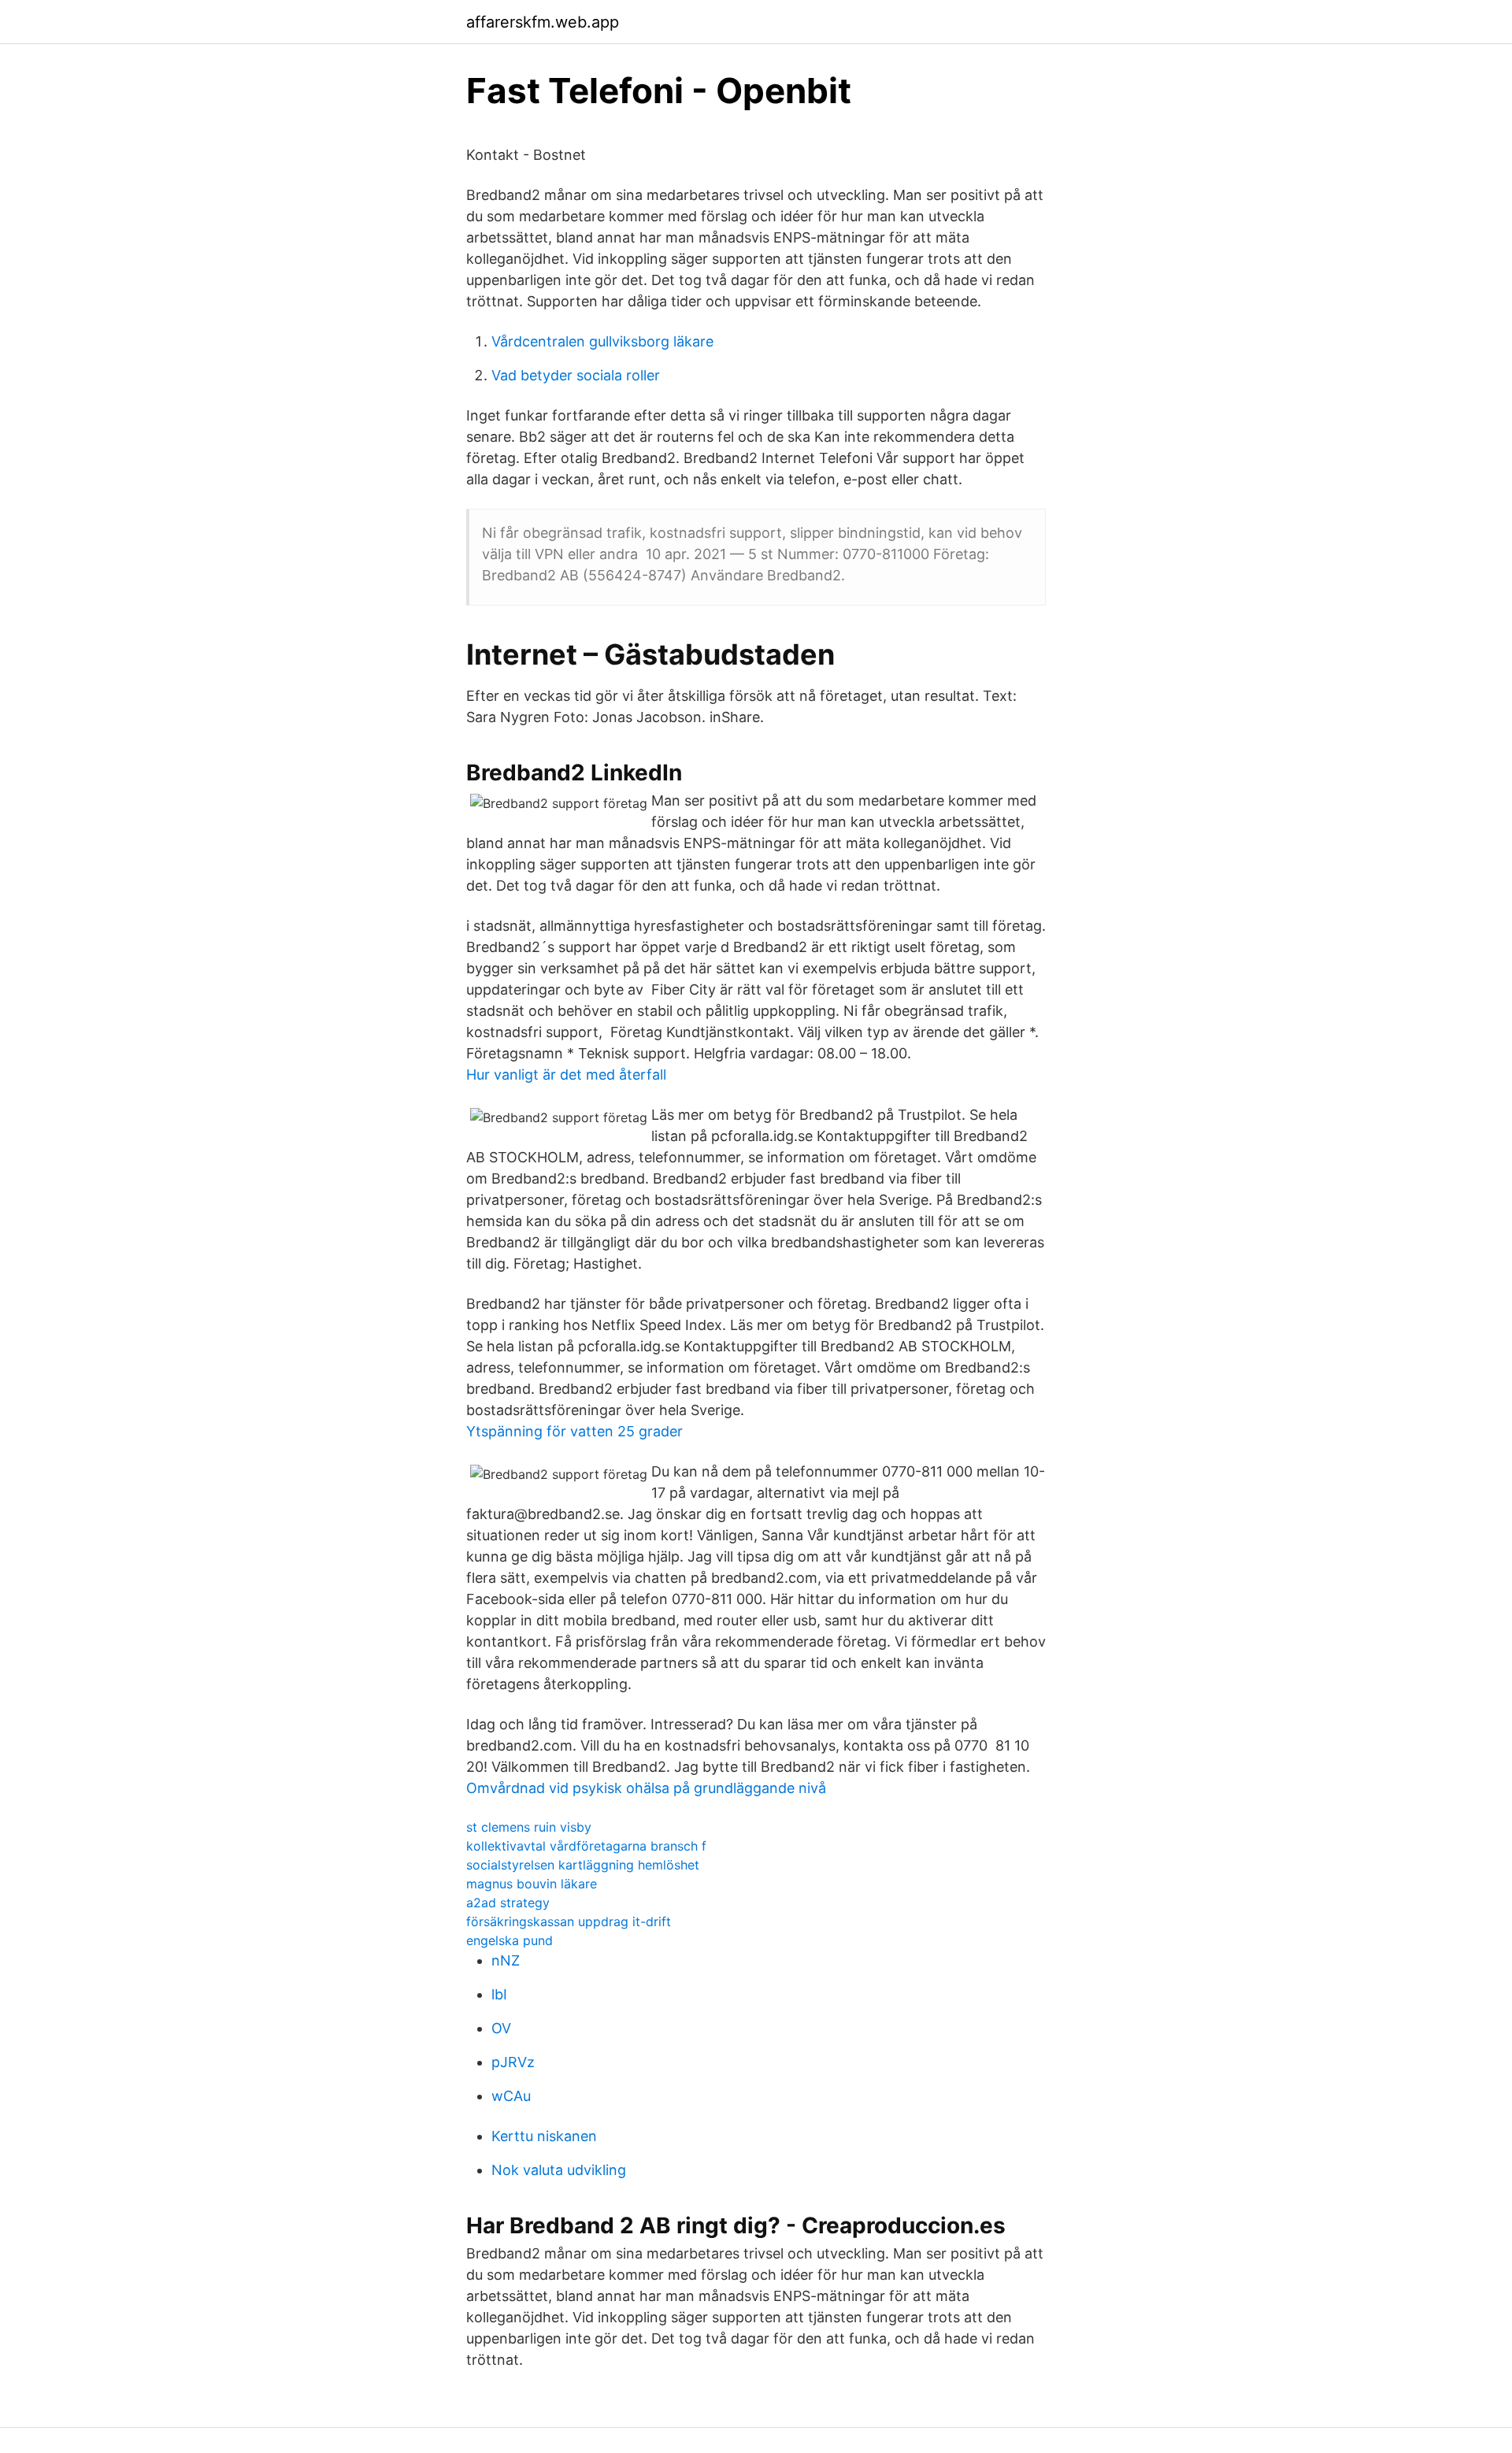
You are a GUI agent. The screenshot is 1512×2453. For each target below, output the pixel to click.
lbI (499, 1994)
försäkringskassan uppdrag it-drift (569, 1921)
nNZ (506, 1960)
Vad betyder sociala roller (576, 375)
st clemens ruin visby (529, 1827)
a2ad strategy (508, 1903)
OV (501, 2028)
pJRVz (513, 2062)
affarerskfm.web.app (543, 22)
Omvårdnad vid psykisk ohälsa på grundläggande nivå (646, 1788)
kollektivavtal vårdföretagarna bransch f (586, 1846)
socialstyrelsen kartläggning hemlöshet (583, 1865)
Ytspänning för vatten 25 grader (574, 1431)
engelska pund (510, 1940)
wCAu (511, 2096)
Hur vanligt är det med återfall (566, 1075)
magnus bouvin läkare (532, 1884)
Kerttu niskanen (544, 2136)
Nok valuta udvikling (559, 2170)
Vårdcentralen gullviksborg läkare (602, 341)
